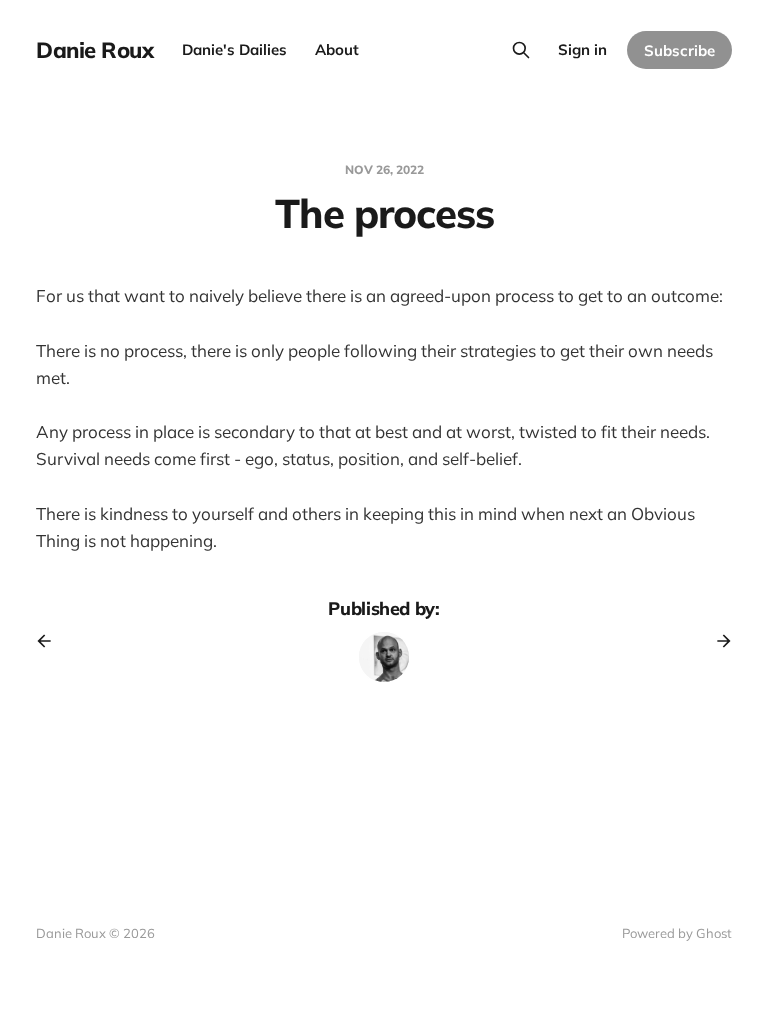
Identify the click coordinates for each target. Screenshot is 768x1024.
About (337, 49)
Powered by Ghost (677, 933)
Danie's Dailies (234, 49)
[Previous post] (51, 641)
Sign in (582, 49)
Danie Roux (95, 50)
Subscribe (679, 50)
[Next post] (717, 641)
